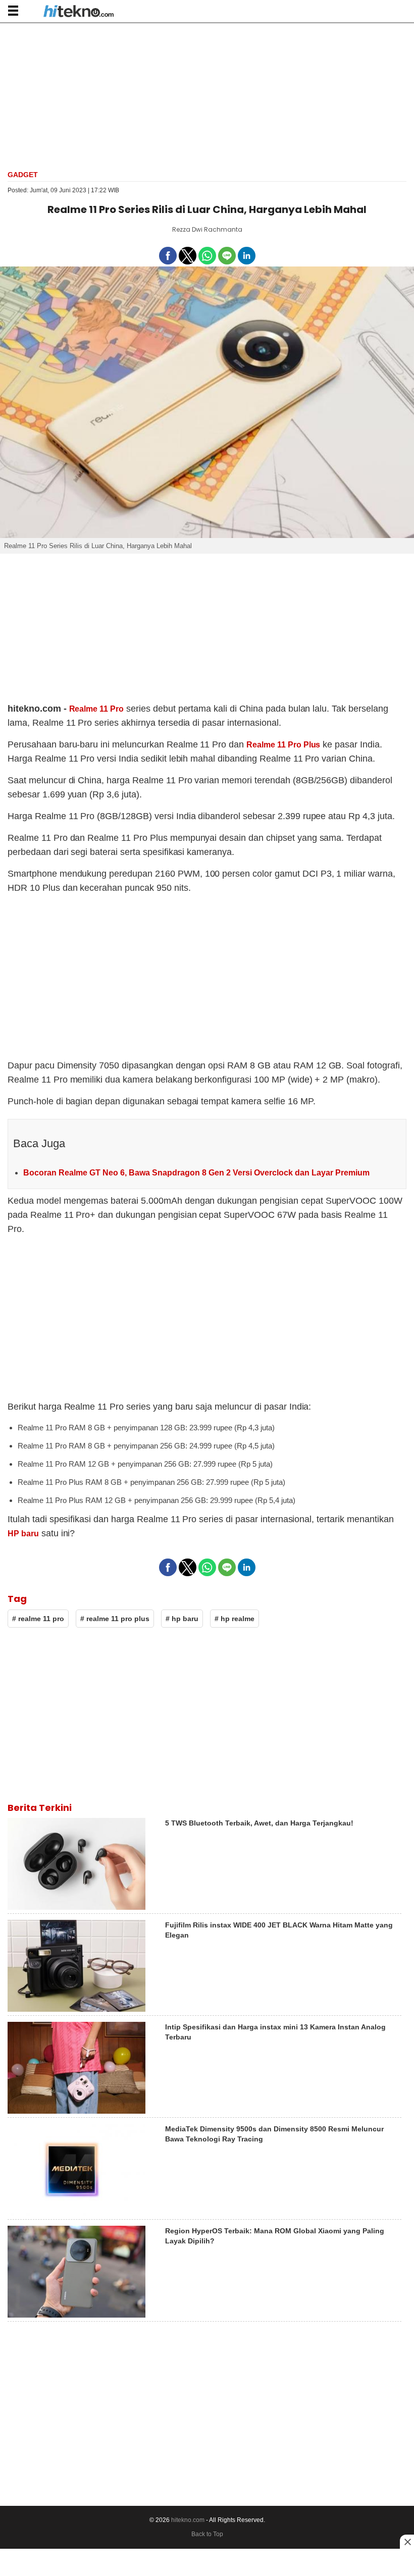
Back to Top (207, 2534)
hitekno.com (188, 2520)
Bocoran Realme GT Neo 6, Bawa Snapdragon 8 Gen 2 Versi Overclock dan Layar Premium (196, 1173)
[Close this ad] (407, 2542)
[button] (13, 10)
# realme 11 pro (38, 1619)
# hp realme (235, 1619)
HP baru (23, 1534)
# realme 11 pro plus (115, 1619)
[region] (207, 95)
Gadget (23, 175)
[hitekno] (79, 12)
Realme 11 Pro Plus (283, 745)
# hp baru (182, 1619)
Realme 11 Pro (97, 709)
